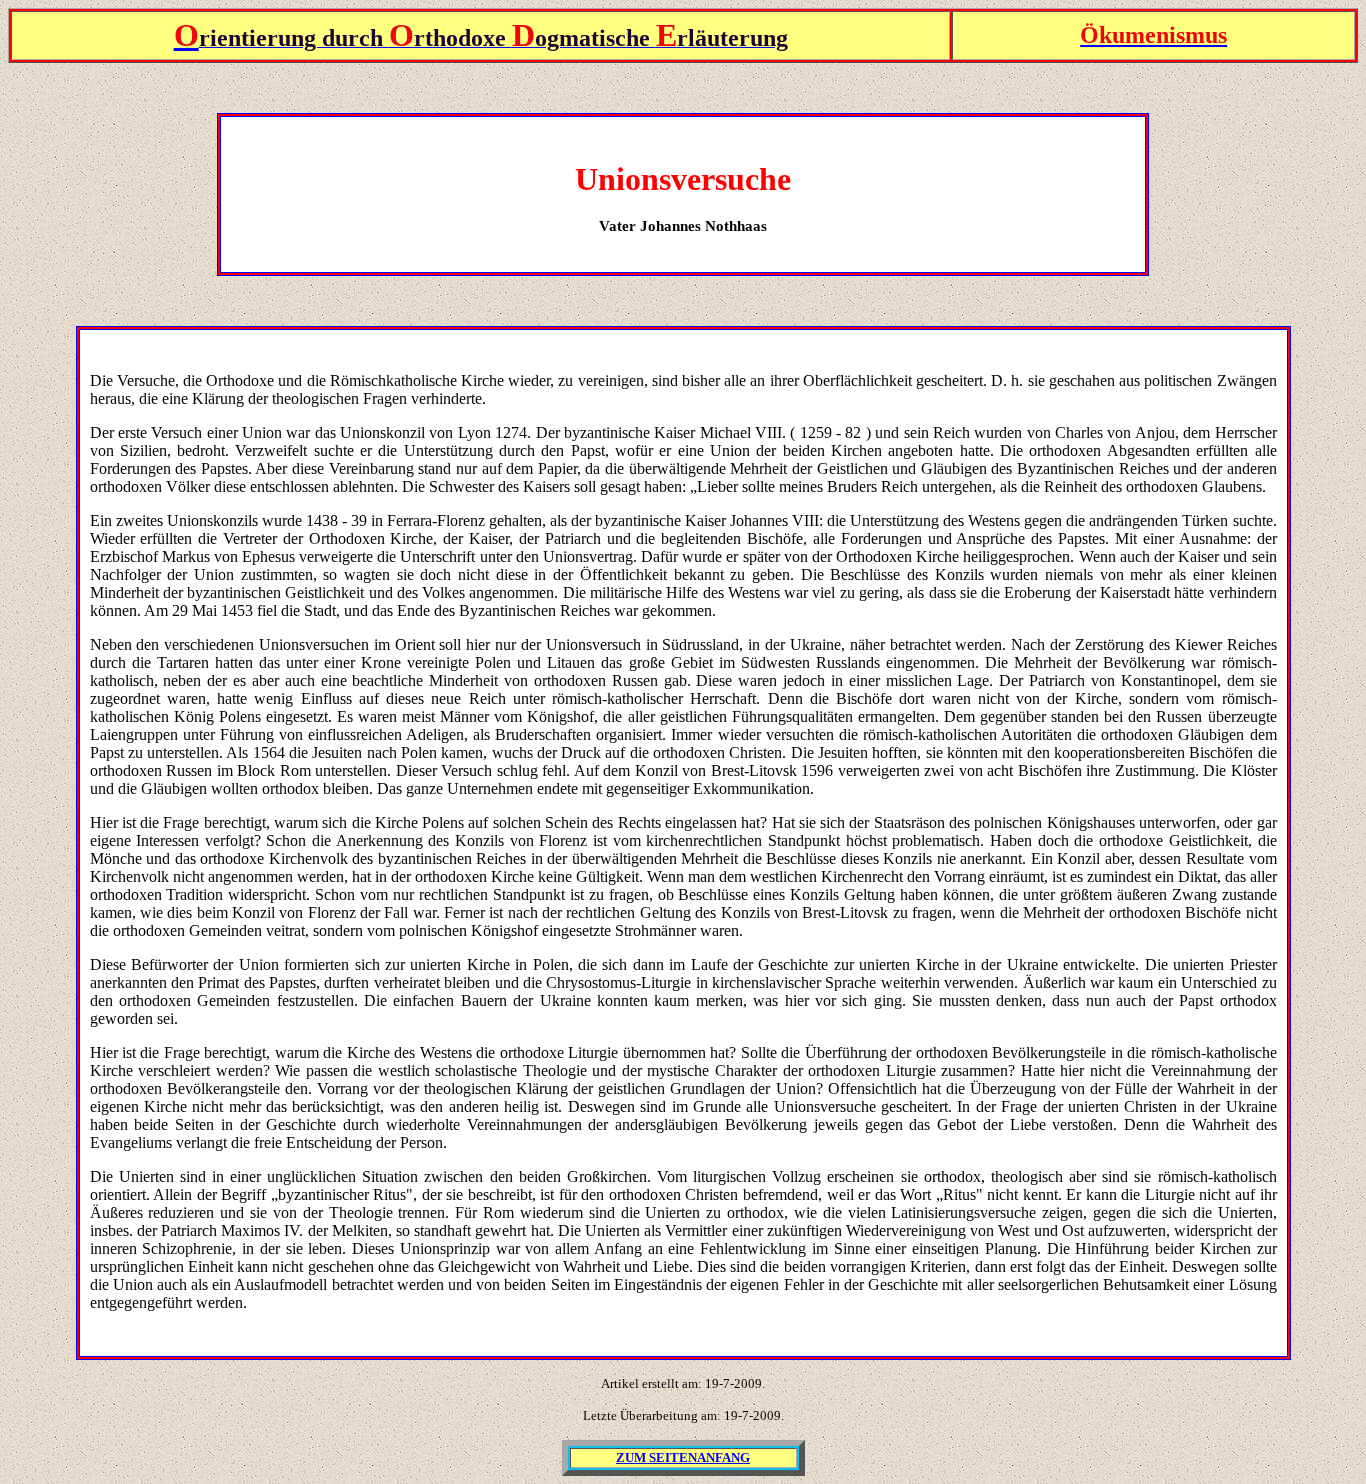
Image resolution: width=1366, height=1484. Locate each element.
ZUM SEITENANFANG (683, 1457)
